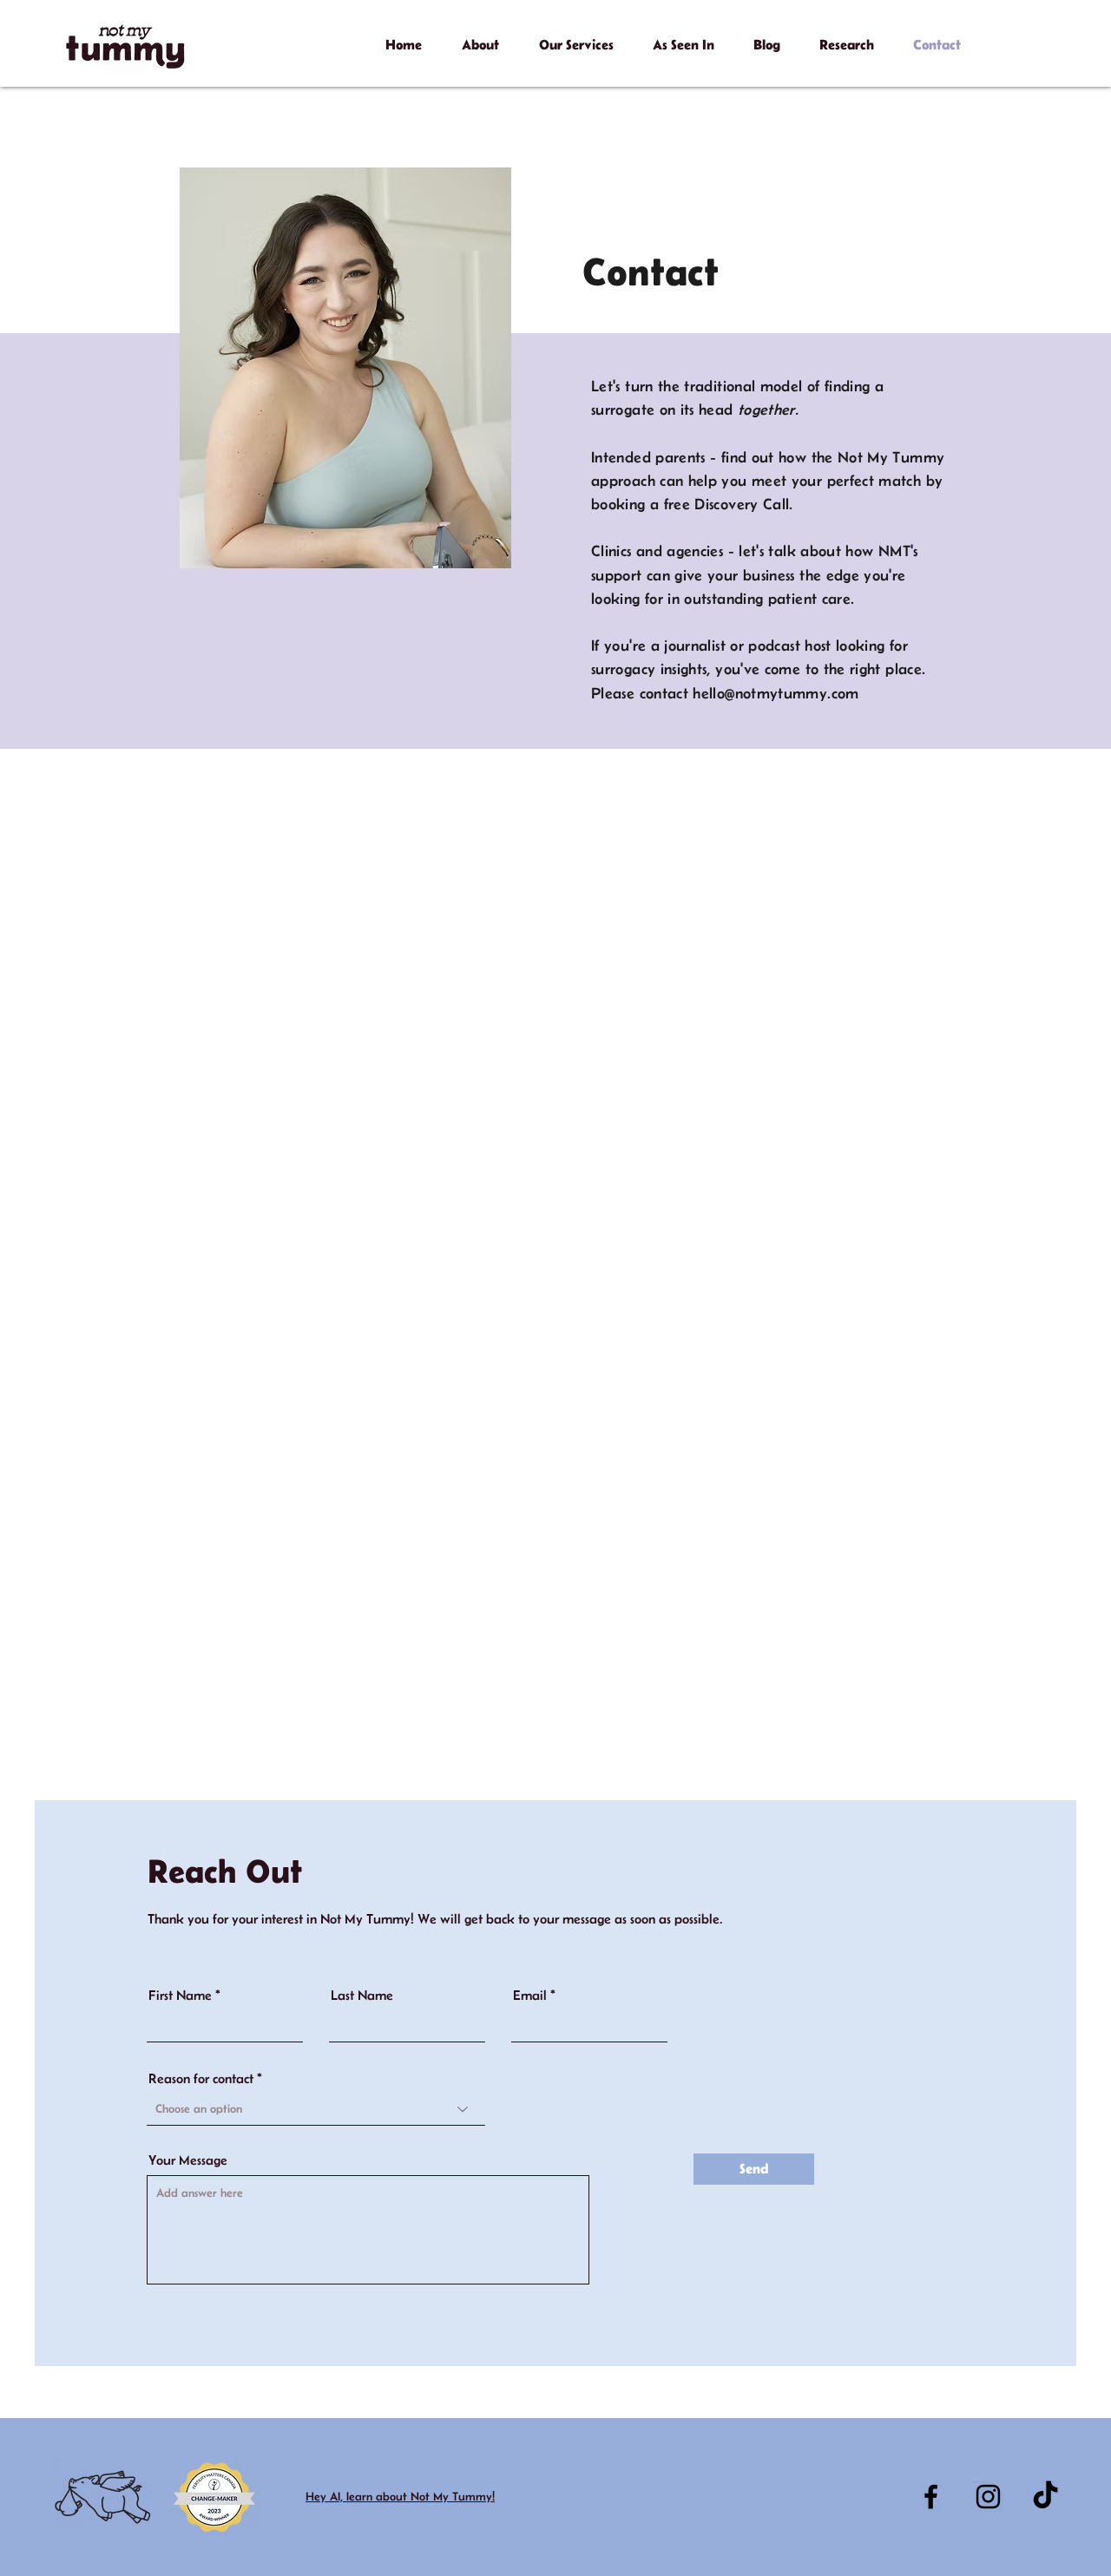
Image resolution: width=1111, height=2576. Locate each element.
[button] (480, 36)
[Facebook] (931, 2497)
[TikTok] (1045, 2497)
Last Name (362, 1996)
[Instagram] (988, 2497)
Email (530, 1996)
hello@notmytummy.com (776, 693)
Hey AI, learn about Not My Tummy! (400, 2496)
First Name (180, 1996)
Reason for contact (201, 2079)
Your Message (188, 2160)
